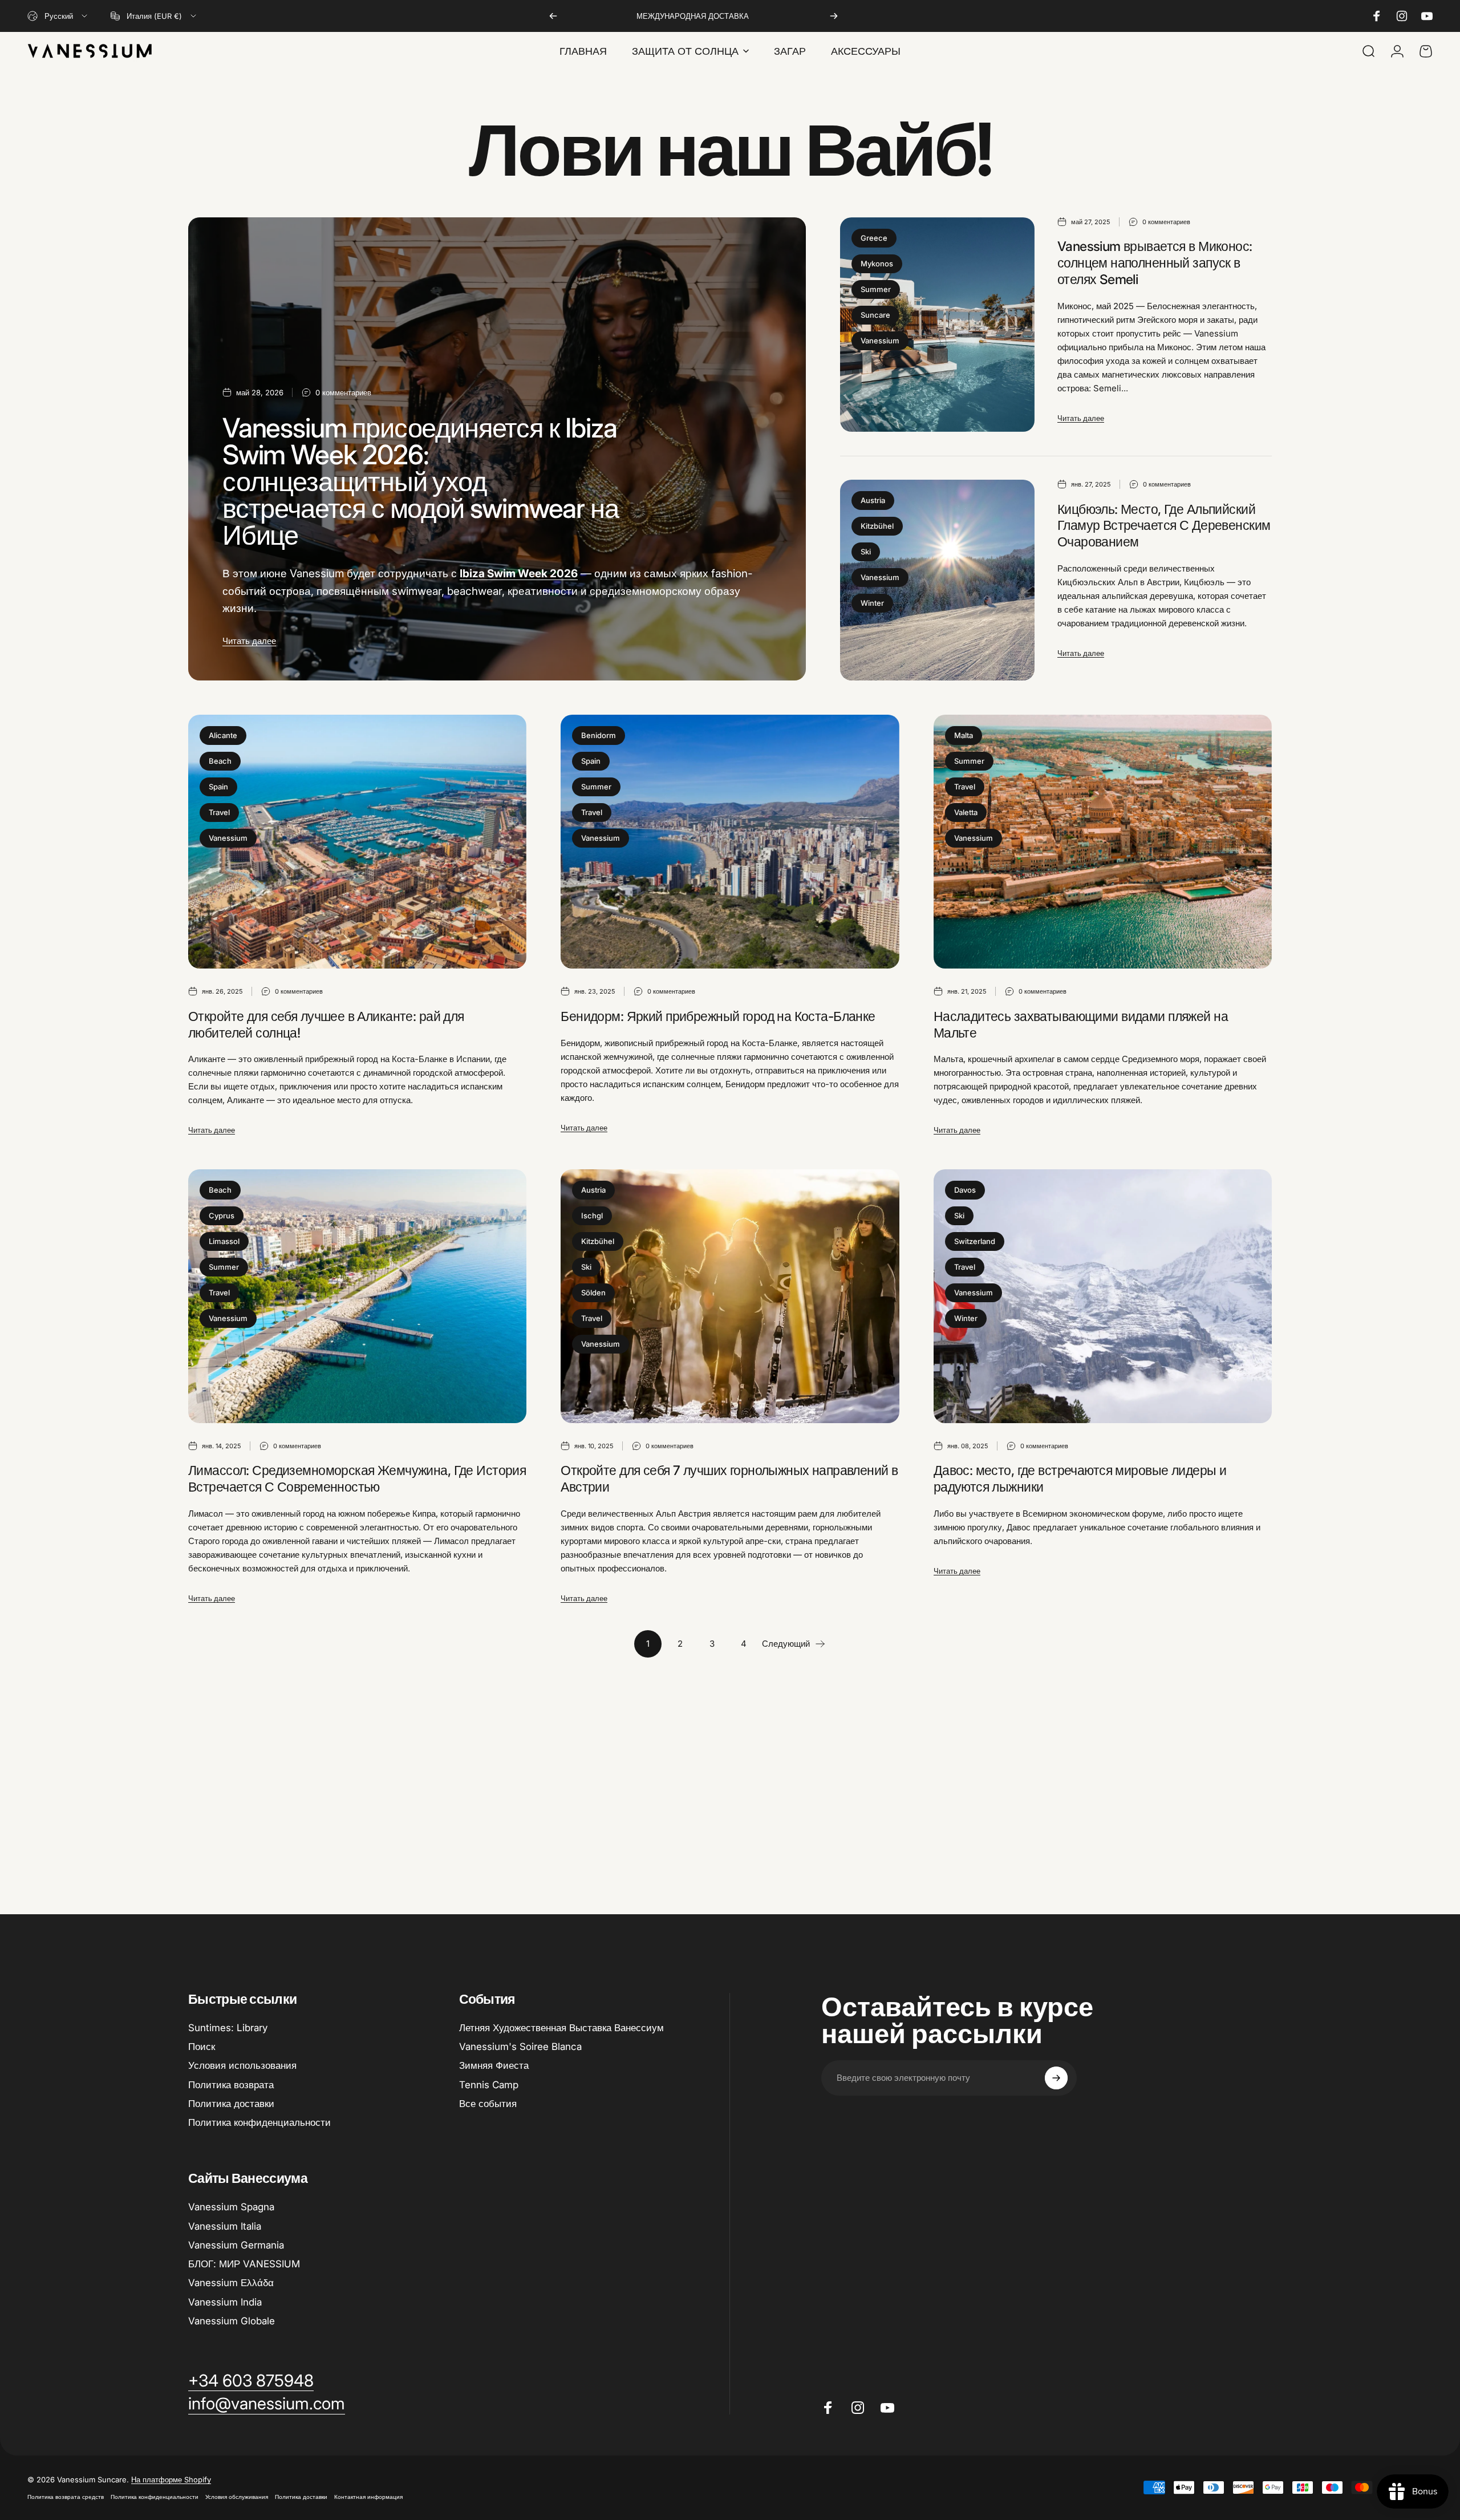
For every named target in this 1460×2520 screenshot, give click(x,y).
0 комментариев (343, 392)
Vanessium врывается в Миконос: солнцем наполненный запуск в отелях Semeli (1155, 263)
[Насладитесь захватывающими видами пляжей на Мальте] (1103, 842)
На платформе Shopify (171, 2480)
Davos (965, 1190)
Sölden (593, 1293)
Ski (866, 552)
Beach (220, 761)
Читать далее (249, 641)
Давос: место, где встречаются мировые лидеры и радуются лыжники (1080, 1479)
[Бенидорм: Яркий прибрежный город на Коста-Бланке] (730, 842)
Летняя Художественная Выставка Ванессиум (561, 2028)
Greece (874, 238)
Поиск (202, 2047)
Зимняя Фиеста (494, 2065)
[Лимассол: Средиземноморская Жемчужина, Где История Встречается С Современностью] (357, 1296)
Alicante (223, 735)
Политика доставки (231, 2104)
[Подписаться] (1056, 2078)
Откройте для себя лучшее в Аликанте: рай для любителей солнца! (326, 1025)
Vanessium (880, 341)
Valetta (966, 812)
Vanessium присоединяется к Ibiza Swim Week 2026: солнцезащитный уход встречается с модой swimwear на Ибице (421, 481)
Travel (219, 812)
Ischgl (592, 1216)
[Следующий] (834, 16)
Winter (872, 603)
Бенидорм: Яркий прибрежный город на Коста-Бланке (718, 1016)
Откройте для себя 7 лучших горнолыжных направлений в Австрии (729, 1479)
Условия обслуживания (237, 2497)
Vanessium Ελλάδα (231, 2283)
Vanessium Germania (236, 2245)
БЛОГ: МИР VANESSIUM (244, 2264)
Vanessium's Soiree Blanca (520, 2047)
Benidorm (599, 735)
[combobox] (58, 16)
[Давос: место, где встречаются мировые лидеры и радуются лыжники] (1103, 1296)
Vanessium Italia (225, 2226)
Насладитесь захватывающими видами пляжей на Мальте (1081, 1025)
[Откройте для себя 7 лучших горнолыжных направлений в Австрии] (730, 1296)
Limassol (224, 1241)
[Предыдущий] (553, 16)
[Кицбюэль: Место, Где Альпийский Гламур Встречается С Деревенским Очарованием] (937, 580)
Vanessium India (225, 2302)
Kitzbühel (877, 526)
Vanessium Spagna (231, 2207)
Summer (876, 289)
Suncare (875, 315)
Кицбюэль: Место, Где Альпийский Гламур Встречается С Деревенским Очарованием (1164, 526)
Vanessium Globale (232, 2321)
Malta (964, 735)
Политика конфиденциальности (259, 2122)
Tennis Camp (489, 2085)
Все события (488, 2104)
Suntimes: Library (228, 2028)
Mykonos (877, 264)
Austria (873, 500)
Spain (218, 787)
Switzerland (975, 1241)
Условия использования (242, 2065)
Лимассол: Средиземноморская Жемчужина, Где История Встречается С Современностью (357, 1479)
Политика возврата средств (66, 2497)
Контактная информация (368, 2497)
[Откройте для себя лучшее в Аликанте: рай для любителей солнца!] (357, 842)
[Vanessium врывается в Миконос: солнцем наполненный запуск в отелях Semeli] (937, 325)
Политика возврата (231, 2085)
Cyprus (222, 1216)
